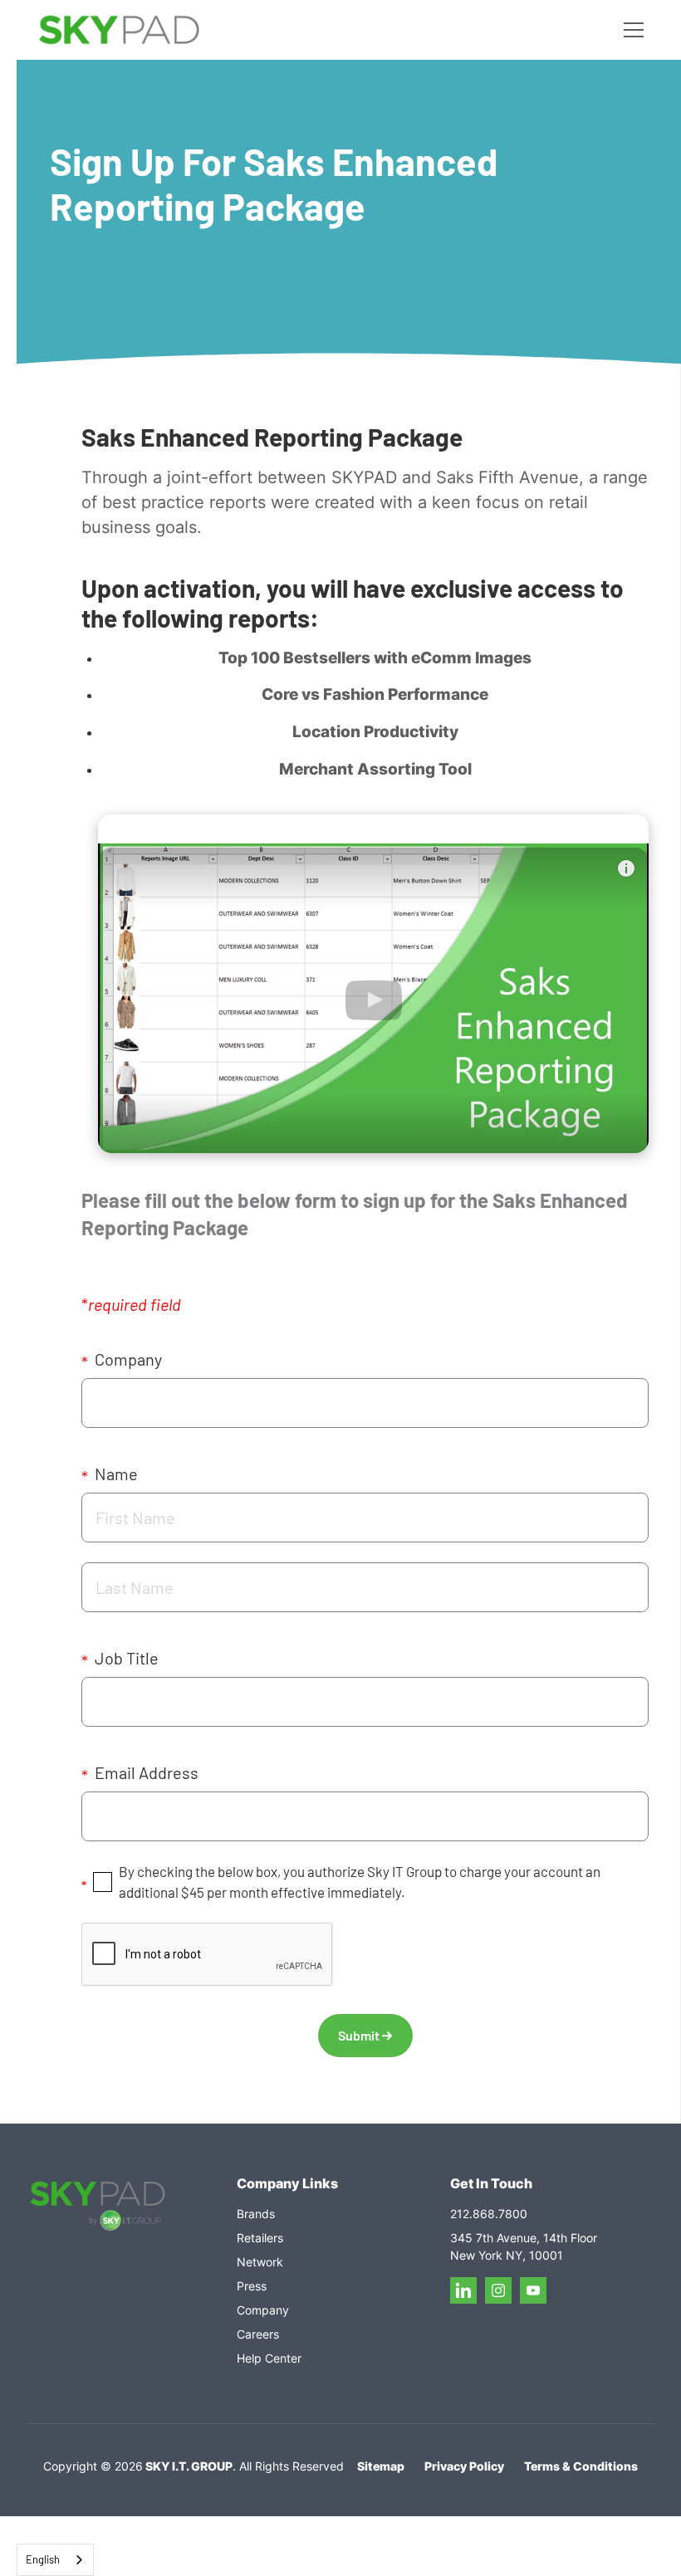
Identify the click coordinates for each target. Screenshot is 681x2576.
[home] (119, 30)
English (43, 2559)
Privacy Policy (464, 2466)
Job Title (120, 1659)
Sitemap (381, 2466)
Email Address (140, 1774)
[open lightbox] (373, 984)
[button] (630, 30)
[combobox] (55, 2560)
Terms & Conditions (581, 2466)
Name (110, 1475)
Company (122, 1360)
